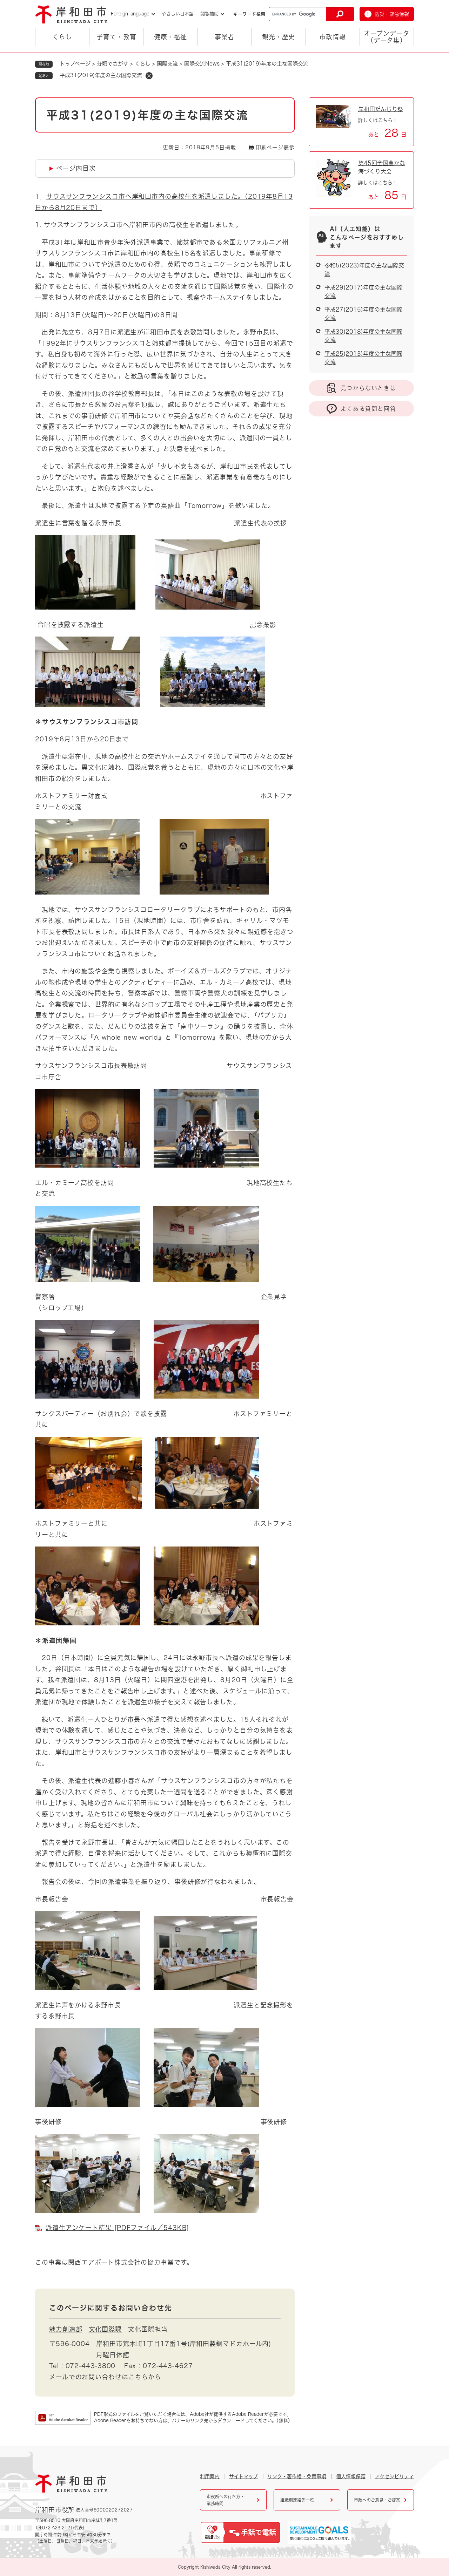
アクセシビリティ (394, 2476)
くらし (62, 37)
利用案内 (210, 2476)
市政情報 (333, 37)
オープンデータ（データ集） (387, 37)
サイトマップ (243, 2476)
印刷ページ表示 (275, 147)
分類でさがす (113, 64)
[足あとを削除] (149, 76)
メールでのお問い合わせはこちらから (105, 2377)
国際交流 (167, 64)
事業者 (225, 37)
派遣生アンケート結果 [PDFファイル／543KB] (117, 2228)
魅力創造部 (66, 2329)
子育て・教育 (116, 37)
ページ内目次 (76, 168)
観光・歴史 (279, 37)
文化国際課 (105, 2329)
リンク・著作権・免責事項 (297, 2476)
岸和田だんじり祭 (381, 109)
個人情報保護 (351, 2476)
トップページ (75, 64)
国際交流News (202, 64)
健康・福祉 (171, 37)
